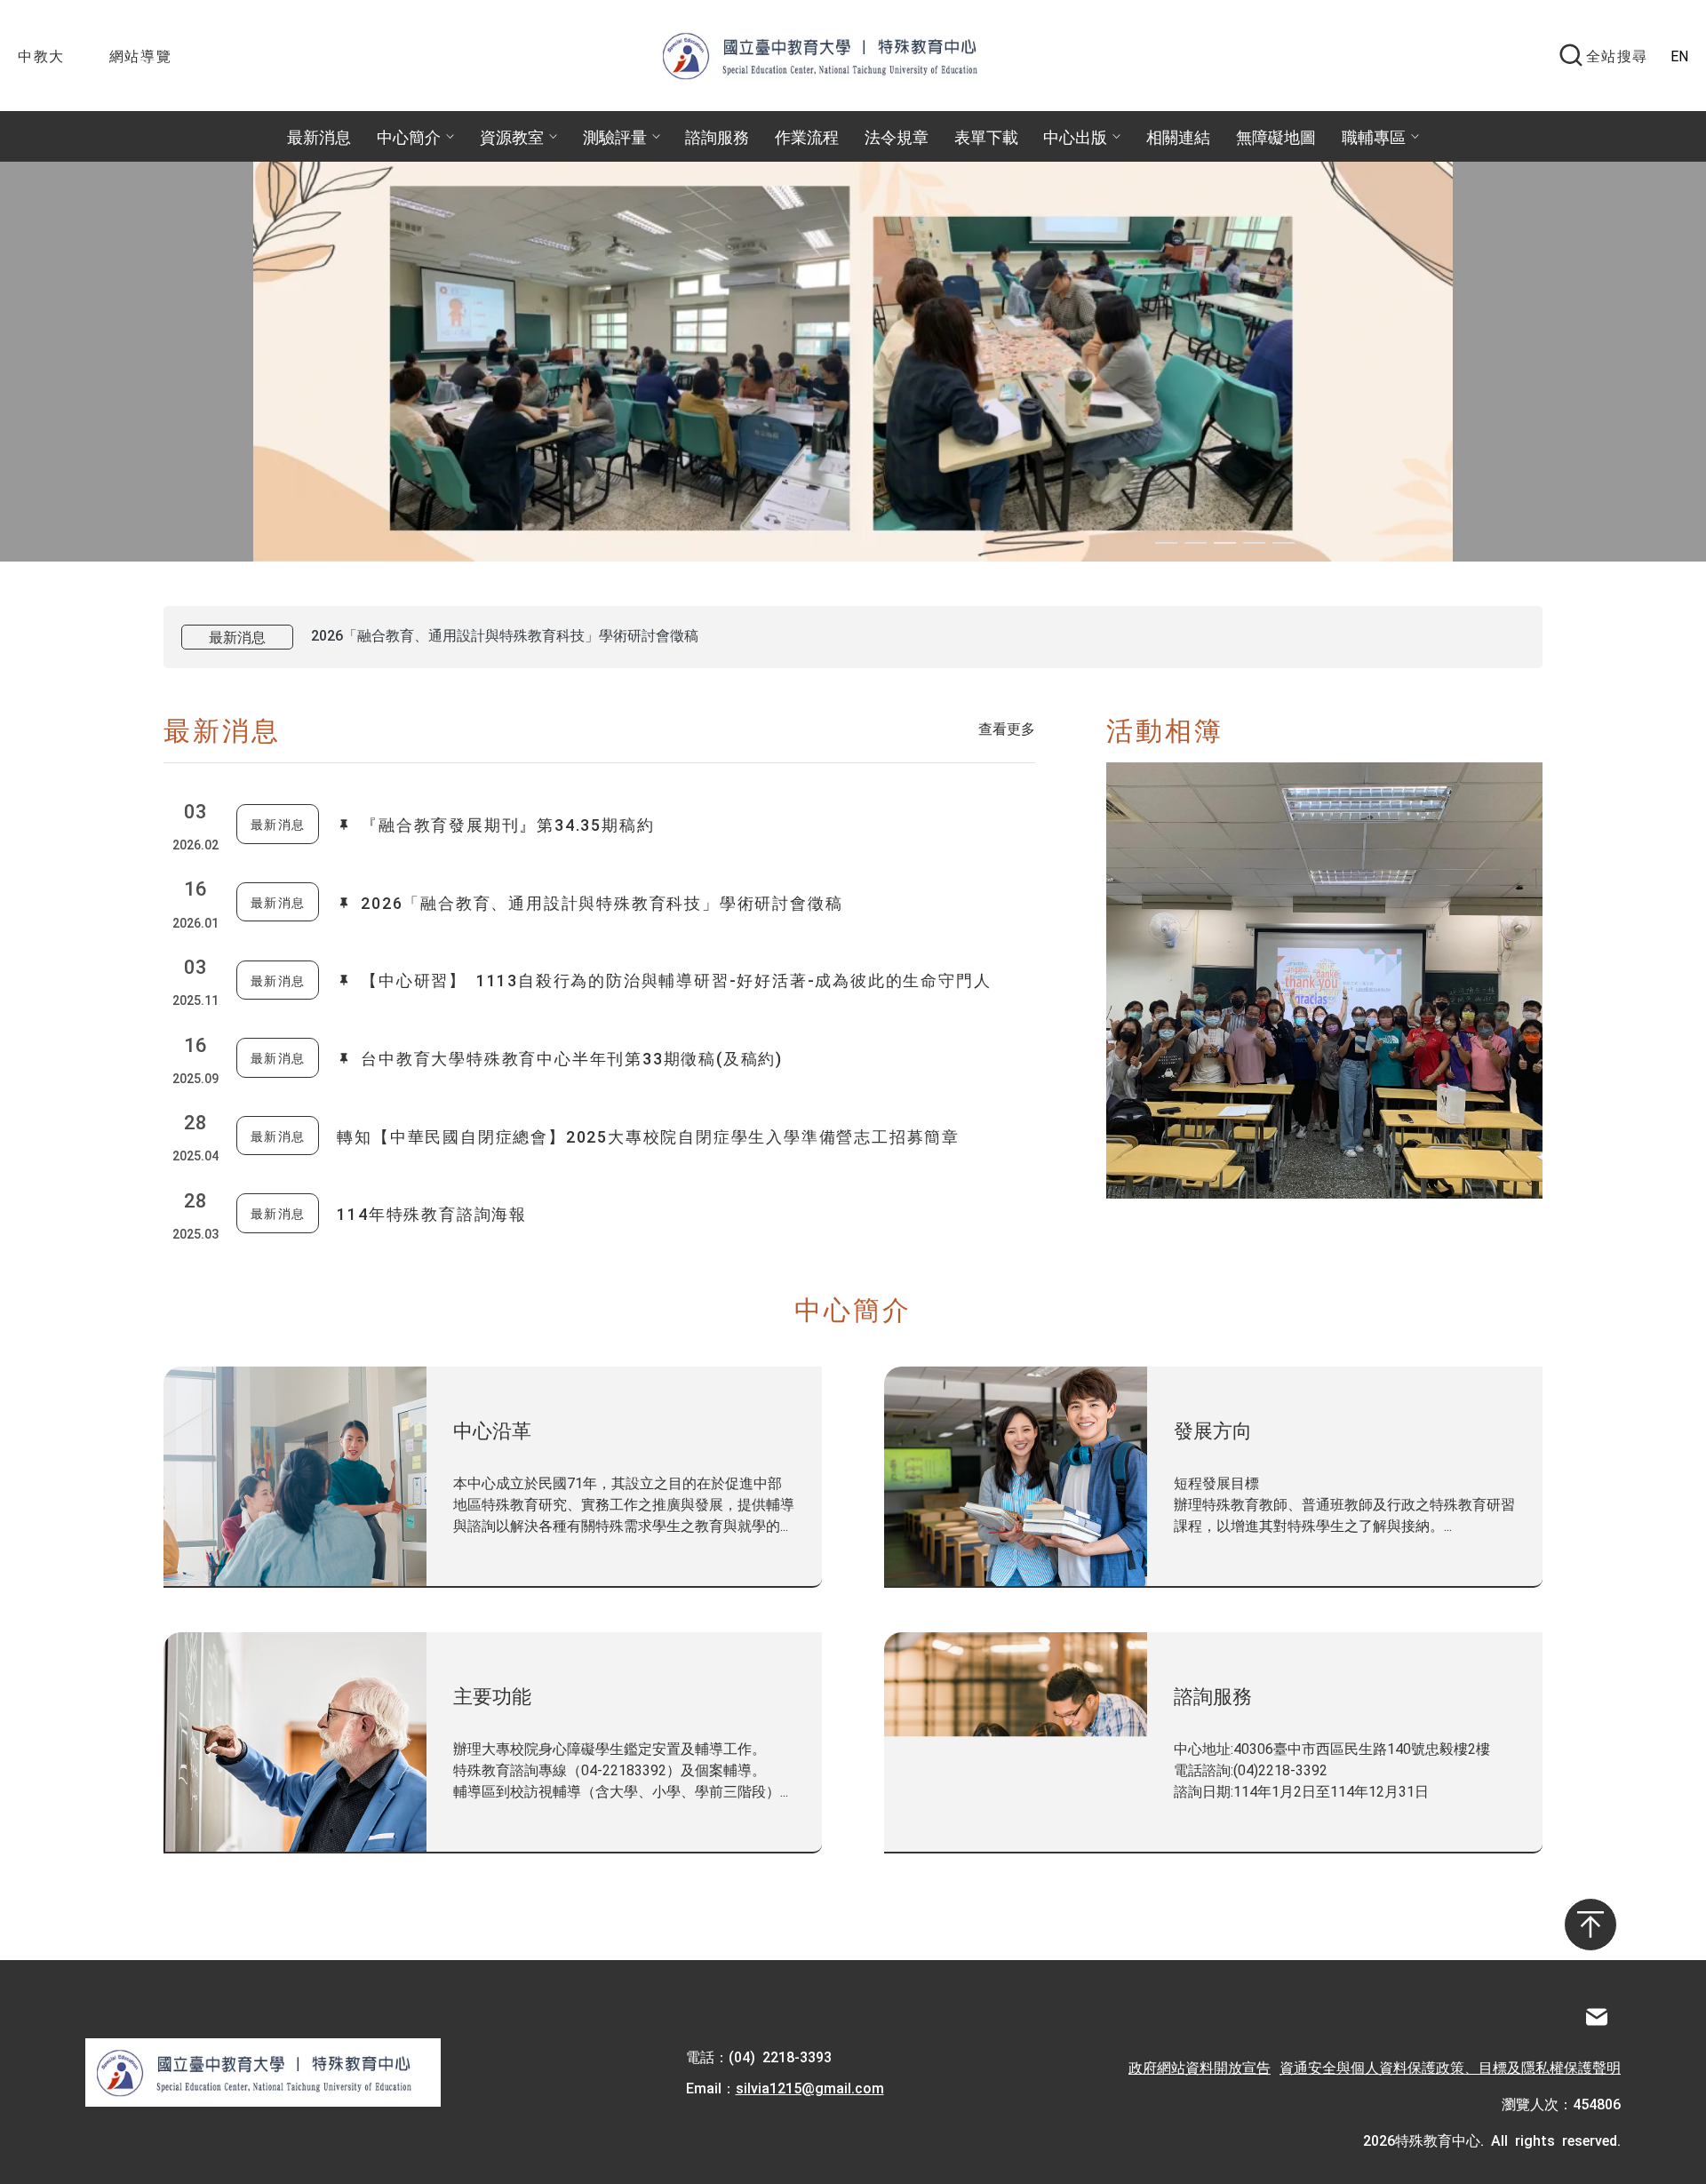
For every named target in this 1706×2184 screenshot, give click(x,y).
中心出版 (1075, 136)
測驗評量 (615, 136)
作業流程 (807, 136)
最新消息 (319, 136)
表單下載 (986, 136)
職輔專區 (1374, 136)
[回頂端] (1590, 1925)
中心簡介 (409, 136)
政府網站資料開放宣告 (1200, 2067)
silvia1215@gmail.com (810, 2087)
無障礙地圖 (1276, 136)
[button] (1166, 543)
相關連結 (1178, 136)
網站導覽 (140, 55)
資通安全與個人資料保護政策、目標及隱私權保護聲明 (1450, 2067)
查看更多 (1007, 728)
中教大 (41, 55)
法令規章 (897, 136)
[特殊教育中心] (838, 55)
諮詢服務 (717, 136)
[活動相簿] (1324, 980)
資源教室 (512, 136)
